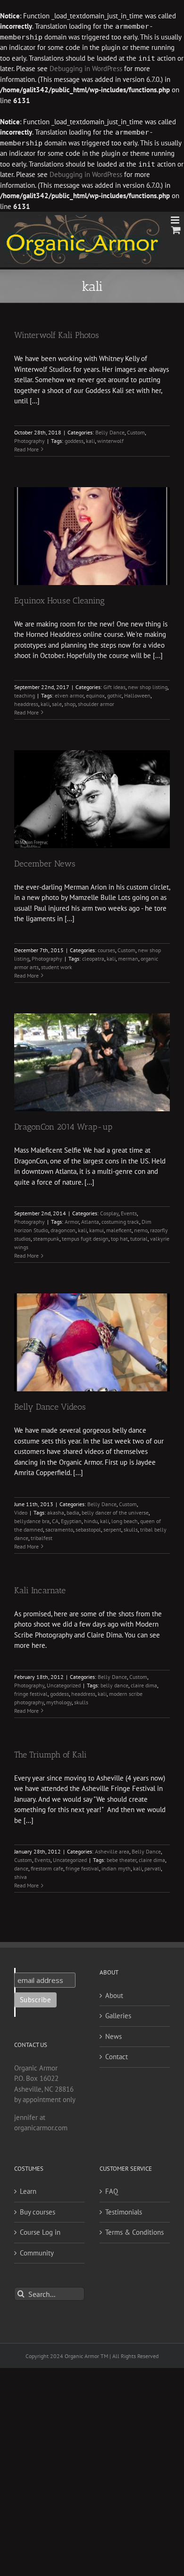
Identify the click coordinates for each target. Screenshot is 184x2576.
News (113, 2036)
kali (90, 441)
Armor (72, 1222)
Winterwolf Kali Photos (57, 335)
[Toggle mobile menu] (176, 220)
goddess (74, 441)
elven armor (69, 695)
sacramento (59, 1529)
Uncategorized (64, 1685)
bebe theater (121, 1860)
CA (55, 1521)
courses (106, 950)
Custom (136, 432)
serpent (112, 1529)
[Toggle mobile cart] (176, 230)
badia (73, 1513)
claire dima (144, 1685)
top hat (119, 1239)
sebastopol (88, 1529)
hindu (91, 1521)
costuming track (120, 1222)
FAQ (112, 2191)
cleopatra (93, 959)
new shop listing (148, 687)
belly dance (114, 1685)
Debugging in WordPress (86, 68)
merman (128, 959)
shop (70, 704)
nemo (141, 1230)
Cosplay (109, 1213)
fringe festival (31, 1694)
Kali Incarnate (40, 1590)
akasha (56, 1513)
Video (21, 1513)
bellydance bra (32, 1521)
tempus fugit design (85, 1239)
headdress (26, 704)
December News (45, 864)
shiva (21, 1877)
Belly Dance (110, 432)
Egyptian (71, 1521)
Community (37, 2253)
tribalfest (42, 1538)
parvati (153, 1868)
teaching (25, 695)
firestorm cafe (47, 1868)
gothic (114, 695)
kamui (96, 1230)
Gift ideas (114, 687)
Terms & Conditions (134, 2232)
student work (57, 967)
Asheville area (112, 1851)
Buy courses (38, 2212)
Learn (28, 2191)
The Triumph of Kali (50, 1755)
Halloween (137, 695)
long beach (125, 1521)
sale (57, 704)
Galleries (118, 2016)
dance (21, 1868)
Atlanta (90, 1222)
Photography (29, 441)
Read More (26, 449)
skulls (131, 1529)
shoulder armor (96, 704)
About (114, 1995)
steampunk (46, 1239)
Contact (117, 2057)
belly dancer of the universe (115, 1513)
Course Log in (40, 2232)
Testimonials (124, 2212)
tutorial (139, 1239)
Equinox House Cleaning (59, 601)
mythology (59, 1702)
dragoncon (63, 1230)
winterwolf (110, 441)
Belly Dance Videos (50, 1407)
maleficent (119, 1230)
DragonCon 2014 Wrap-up (63, 1127)
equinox (95, 695)
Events (129, 1213)
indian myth (116, 1868)
